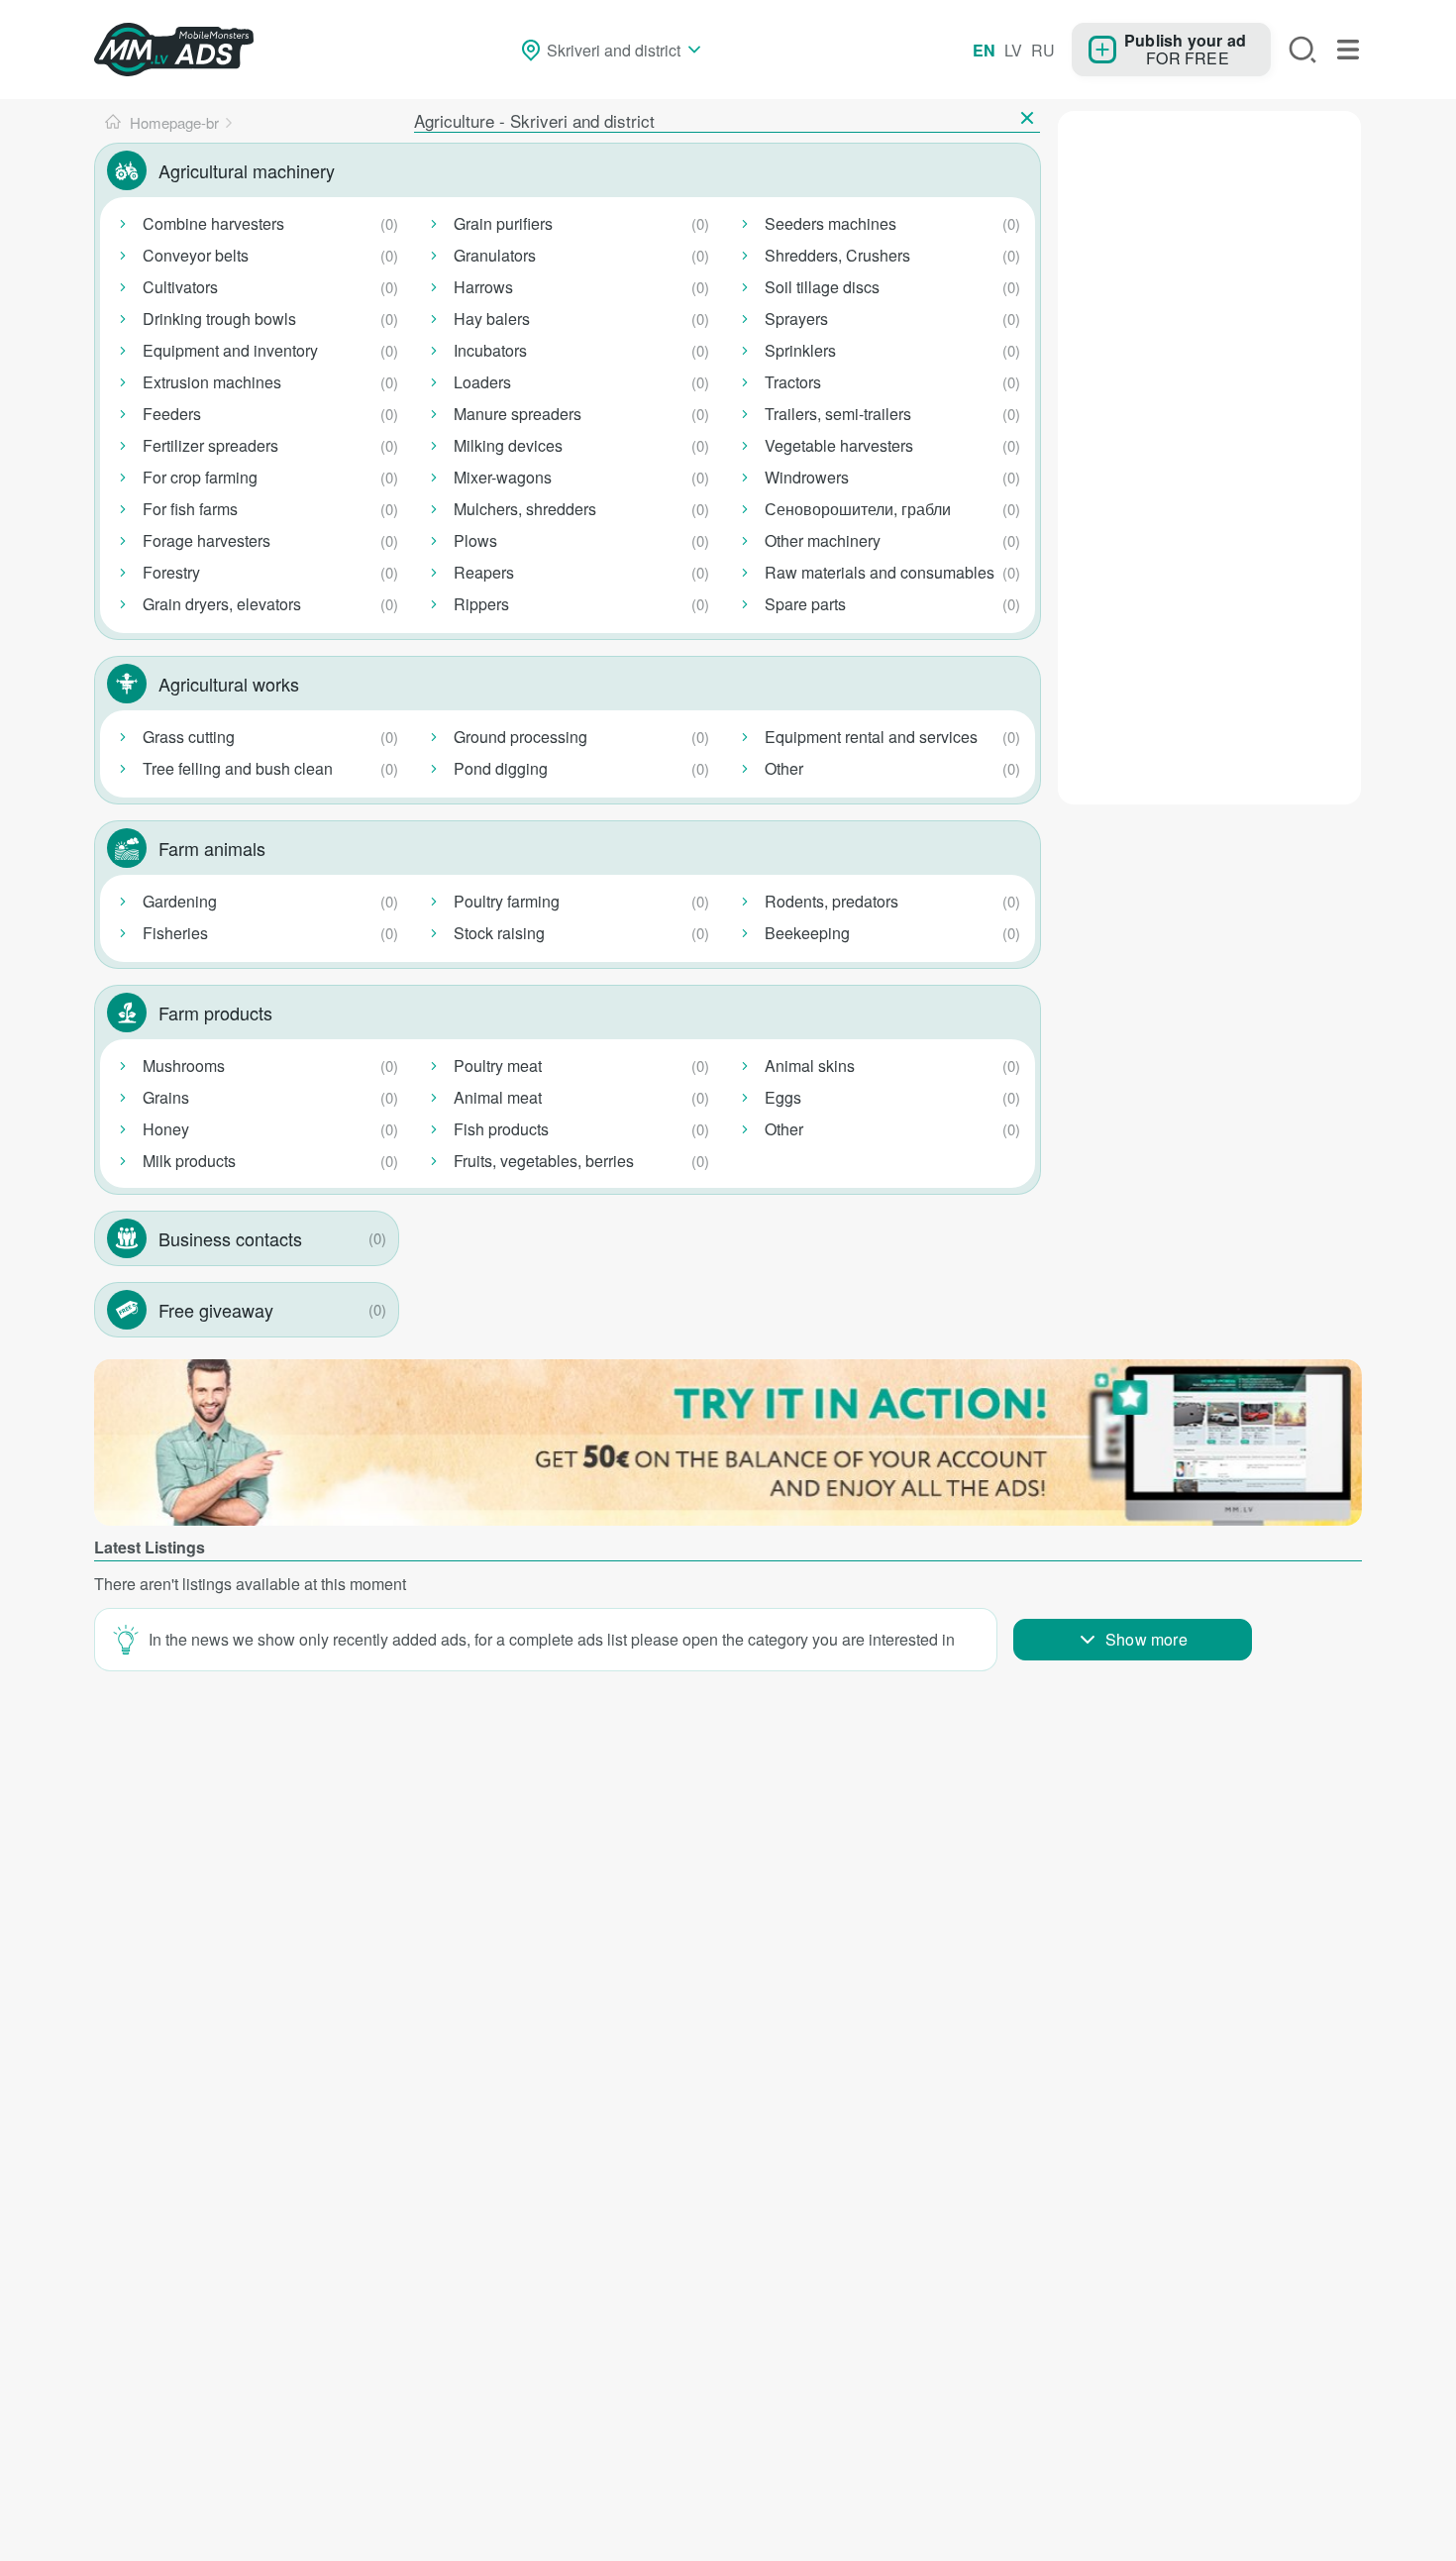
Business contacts (230, 1238)
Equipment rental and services (871, 737)
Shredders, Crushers (837, 255)
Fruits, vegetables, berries (544, 1161)
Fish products (501, 1129)
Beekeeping (807, 933)
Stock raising (499, 933)
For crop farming (200, 477)
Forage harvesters (207, 540)
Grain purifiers (503, 223)
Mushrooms (184, 1066)
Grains (166, 1097)
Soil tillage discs (822, 287)
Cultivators (180, 287)
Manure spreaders (518, 414)
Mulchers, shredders (525, 509)
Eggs (783, 1097)
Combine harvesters (213, 223)
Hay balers (492, 319)
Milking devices (508, 445)
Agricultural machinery (247, 170)
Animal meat (498, 1097)
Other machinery (823, 540)
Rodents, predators (832, 901)
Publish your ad (1185, 40)
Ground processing (520, 737)
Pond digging (501, 768)
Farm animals (212, 848)
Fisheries (175, 933)
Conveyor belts (196, 255)
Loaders (482, 382)
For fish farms (190, 509)
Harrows (483, 287)
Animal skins (810, 1066)
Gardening (180, 901)
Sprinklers (800, 350)
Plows (475, 540)
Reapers (484, 572)
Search (1302, 50)
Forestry (171, 572)
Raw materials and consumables (880, 572)
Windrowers (807, 477)
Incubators (490, 350)
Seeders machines (831, 223)
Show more (1146, 1639)
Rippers (481, 604)
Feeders (172, 414)
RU (1043, 50)
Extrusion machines (212, 382)
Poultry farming (507, 901)
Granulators (495, 255)
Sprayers (796, 319)
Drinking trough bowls (219, 319)
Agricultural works (229, 684)
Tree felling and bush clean (238, 768)
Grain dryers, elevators (222, 604)
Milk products (189, 1161)
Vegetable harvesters (839, 445)
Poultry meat (498, 1066)
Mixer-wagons (503, 477)
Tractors (793, 382)
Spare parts (805, 604)
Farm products (215, 1013)
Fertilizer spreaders (210, 445)
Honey (166, 1129)
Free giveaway (216, 1310)
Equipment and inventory (230, 350)
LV (1013, 50)
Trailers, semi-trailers (838, 414)
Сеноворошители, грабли (858, 509)
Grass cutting (189, 737)
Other (784, 768)
